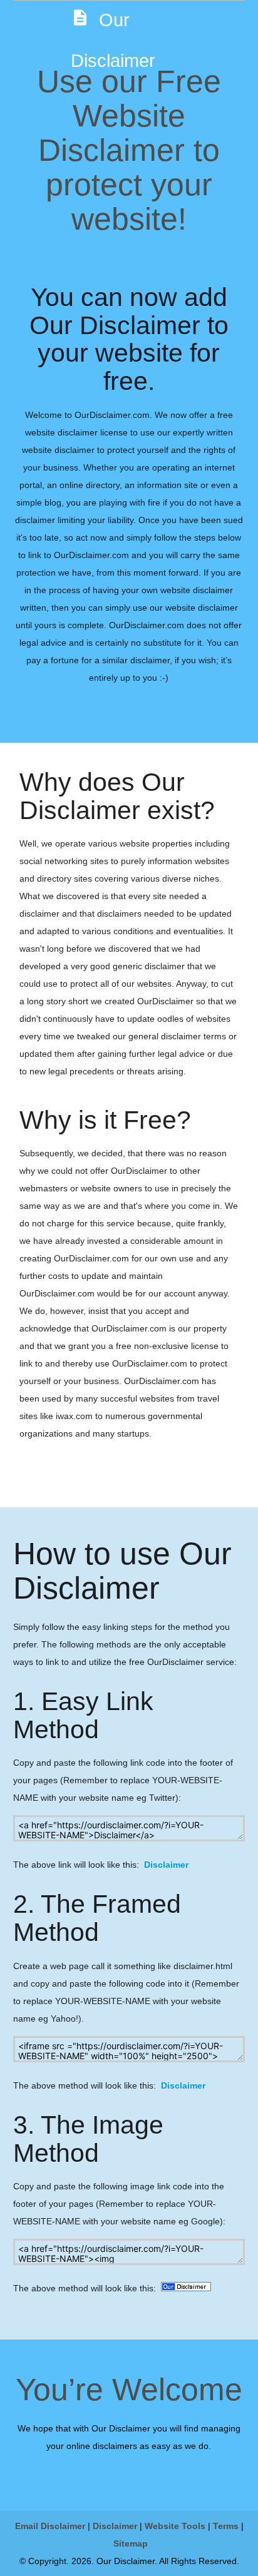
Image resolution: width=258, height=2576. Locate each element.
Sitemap (131, 2543)
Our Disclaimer (113, 39)
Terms (226, 2526)
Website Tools (175, 2526)
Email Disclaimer (50, 2526)
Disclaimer (166, 1865)
